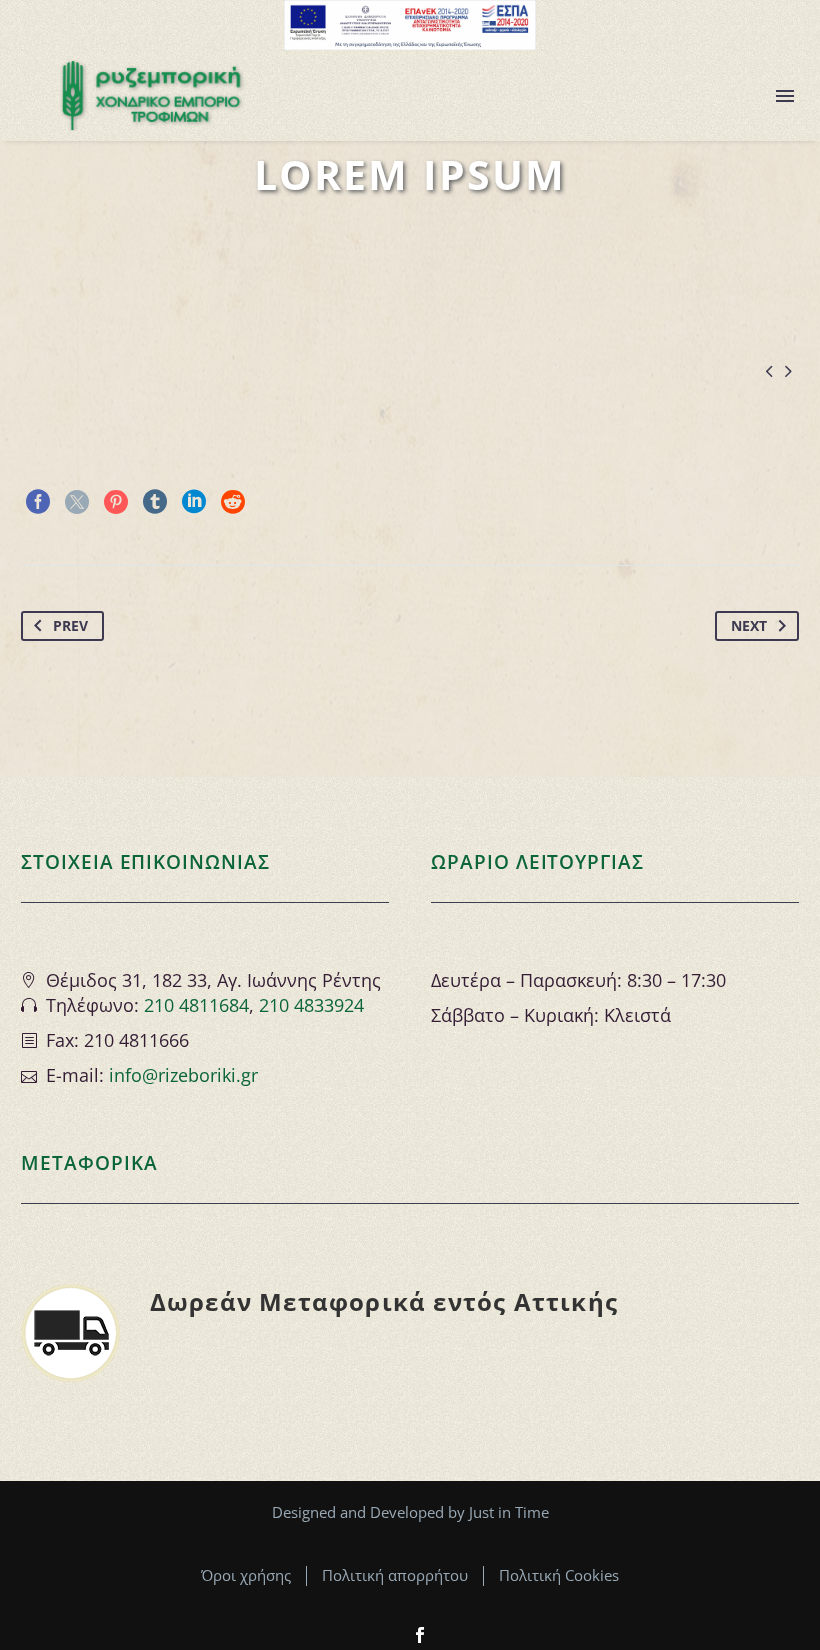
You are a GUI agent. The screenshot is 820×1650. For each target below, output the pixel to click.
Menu (785, 96)
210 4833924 (311, 1005)
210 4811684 (196, 1005)
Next (749, 625)
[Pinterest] (116, 502)
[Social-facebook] (420, 1635)
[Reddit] (233, 502)
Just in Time (509, 1512)
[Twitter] (77, 502)
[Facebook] (38, 502)
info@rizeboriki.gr (183, 1075)
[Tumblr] (155, 502)
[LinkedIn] (194, 502)
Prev (70, 625)
